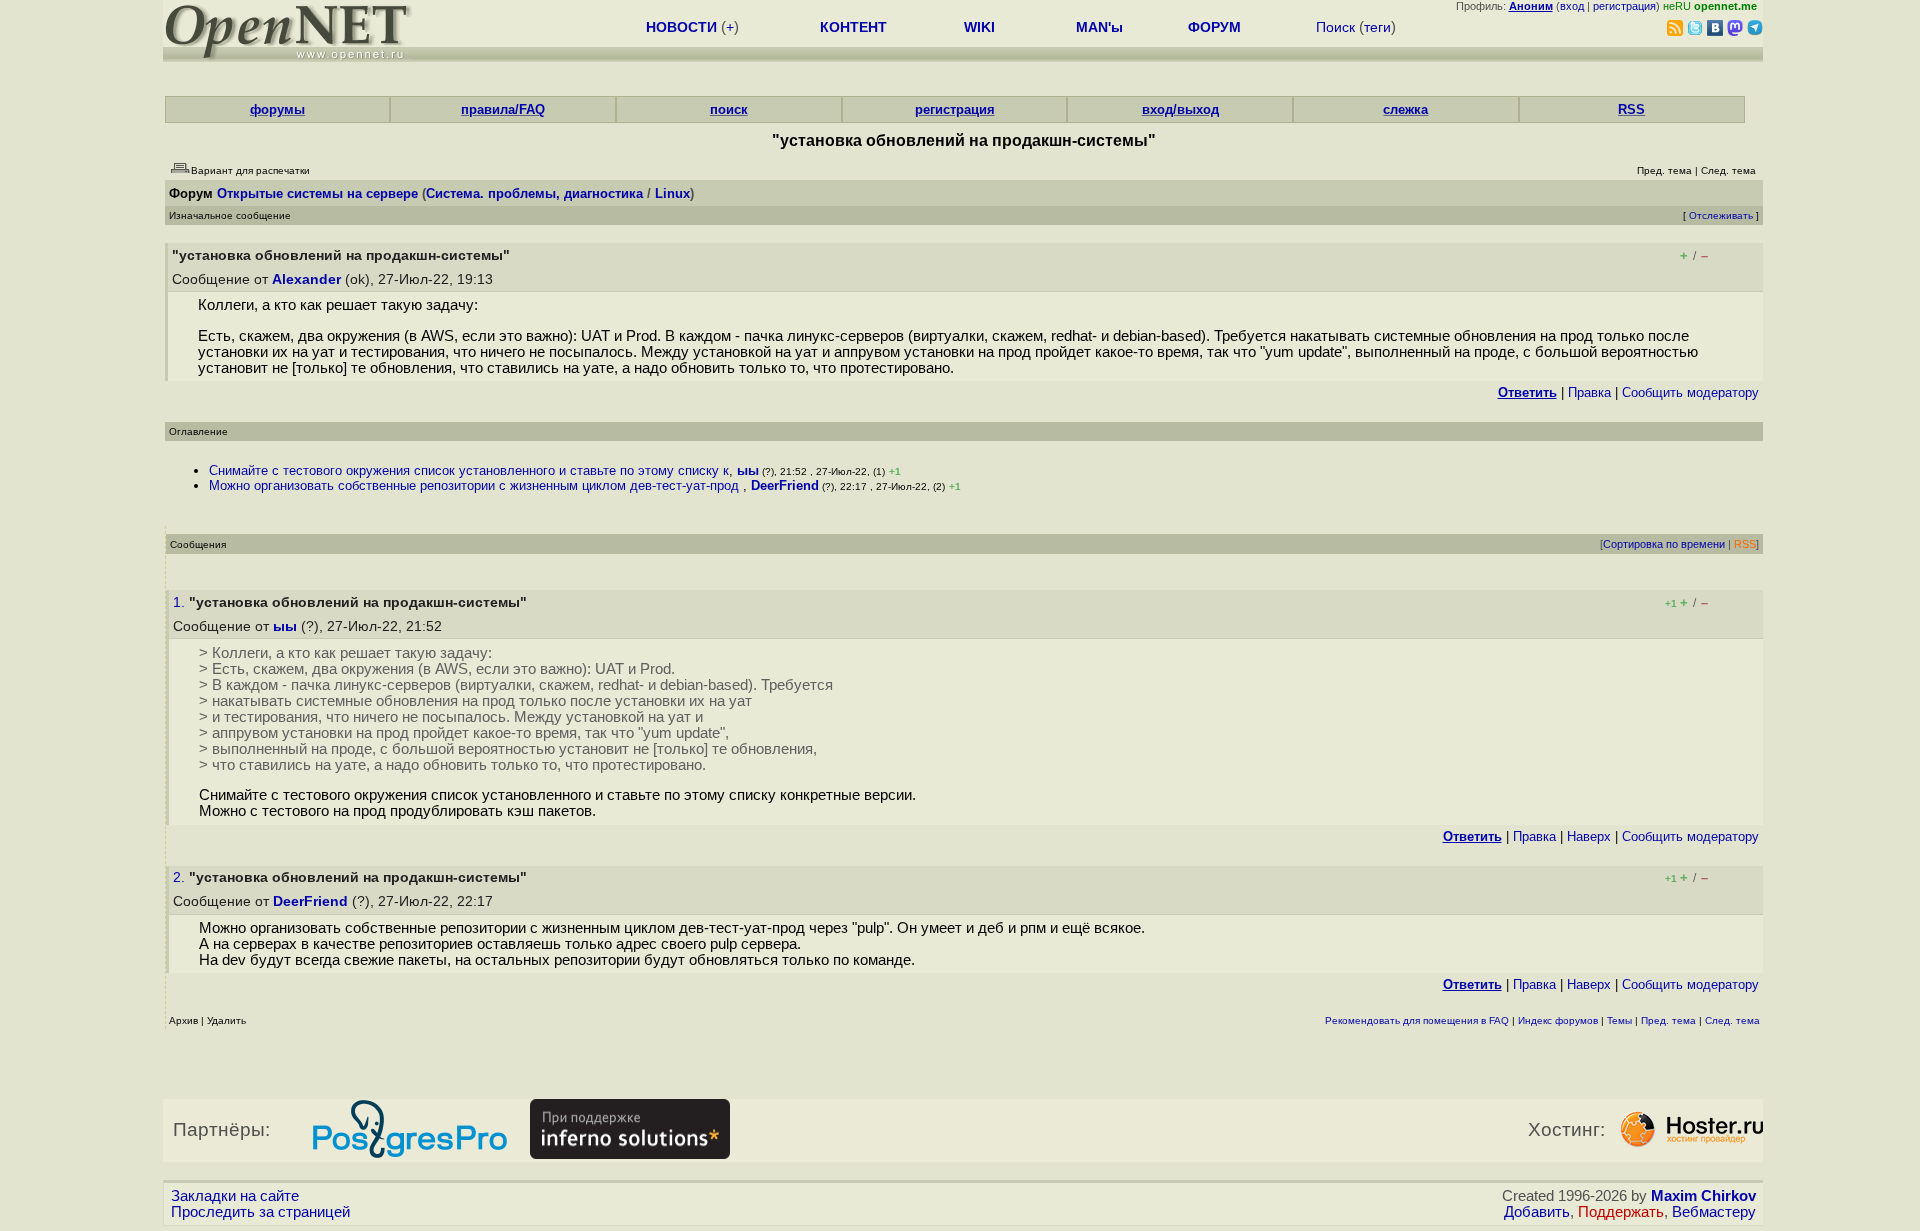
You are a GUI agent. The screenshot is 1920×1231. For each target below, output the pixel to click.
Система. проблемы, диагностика (534, 193)
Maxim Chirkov (1703, 1196)
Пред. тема (1668, 1020)
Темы (1619, 1020)
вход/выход (1180, 109)
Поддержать (1621, 1212)
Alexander (306, 279)
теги (1377, 27)
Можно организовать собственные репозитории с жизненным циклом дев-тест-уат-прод (476, 485)
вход (1572, 6)
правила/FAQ (503, 109)
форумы (277, 109)
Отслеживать (1721, 215)
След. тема (1732, 1020)
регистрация (1624, 6)
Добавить (1537, 1212)
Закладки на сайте (235, 1196)
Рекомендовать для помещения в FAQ (1417, 1020)
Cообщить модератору (1690, 392)
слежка (1405, 109)
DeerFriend (785, 485)
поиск (729, 109)
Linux (672, 193)
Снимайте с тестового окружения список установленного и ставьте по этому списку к (469, 470)
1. (181, 602)
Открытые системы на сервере (317, 193)
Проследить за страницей (260, 1212)
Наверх (1589, 836)
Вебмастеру (1714, 1212)
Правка (1589, 392)
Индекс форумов (1558, 1020)
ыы (748, 470)
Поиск (1335, 27)
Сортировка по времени (1664, 544)
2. (181, 877)
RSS (1631, 109)
